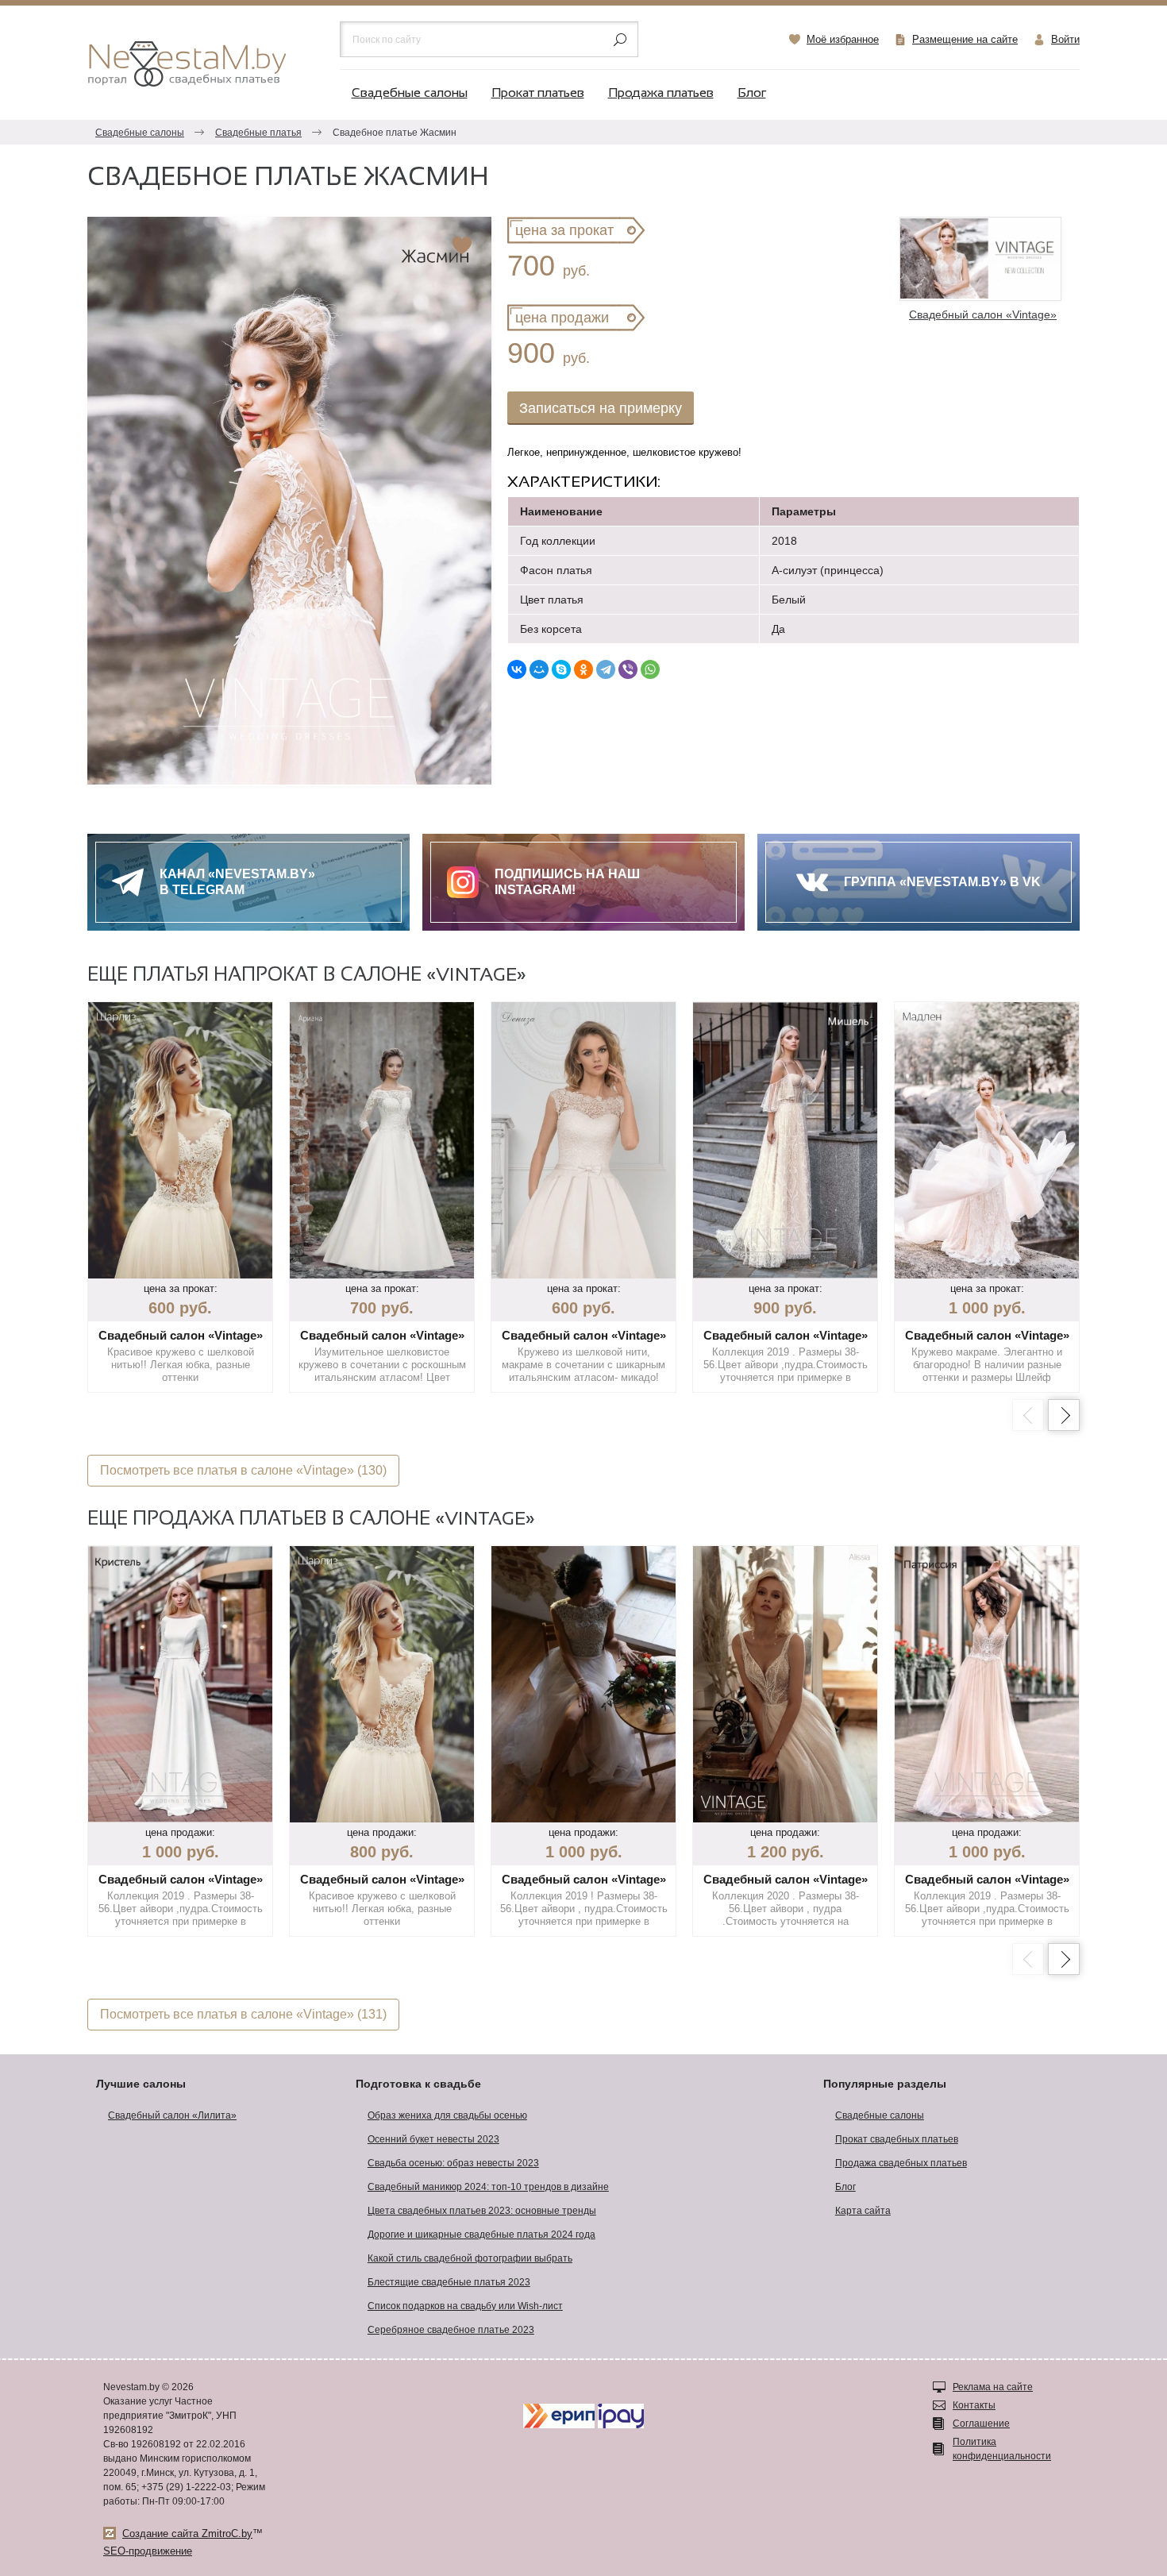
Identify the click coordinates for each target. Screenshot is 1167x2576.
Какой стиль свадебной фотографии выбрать (470, 2258)
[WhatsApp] (650, 669)
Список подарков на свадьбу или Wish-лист (465, 2306)
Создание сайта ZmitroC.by (187, 2534)
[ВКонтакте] (517, 669)
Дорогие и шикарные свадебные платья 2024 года (481, 2235)
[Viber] (628, 669)
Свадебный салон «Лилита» (172, 2115)
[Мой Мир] (539, 669)
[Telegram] (606, 669)
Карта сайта (863, 2211)
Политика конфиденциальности (1002, 2449)
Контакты (974, 2405)
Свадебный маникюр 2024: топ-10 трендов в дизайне (488, 2187)
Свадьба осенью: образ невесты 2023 (453, 2163)
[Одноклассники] (583, 669)
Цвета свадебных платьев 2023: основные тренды (482, 2211)
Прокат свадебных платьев (897, 2139)
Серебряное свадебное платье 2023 (451, 2330)
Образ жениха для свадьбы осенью (447, 2115)
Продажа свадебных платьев (901, 2163)
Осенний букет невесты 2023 (433, 2139)
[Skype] (561, 669)
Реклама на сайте (993, 2387)
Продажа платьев (661, 93)
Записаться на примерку (601, 408)
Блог (752, 93)
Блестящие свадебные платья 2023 (449, 2282)
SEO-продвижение (148, 2551)
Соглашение (981, 2424)
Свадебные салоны (410, 93)
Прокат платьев (538, 93)
